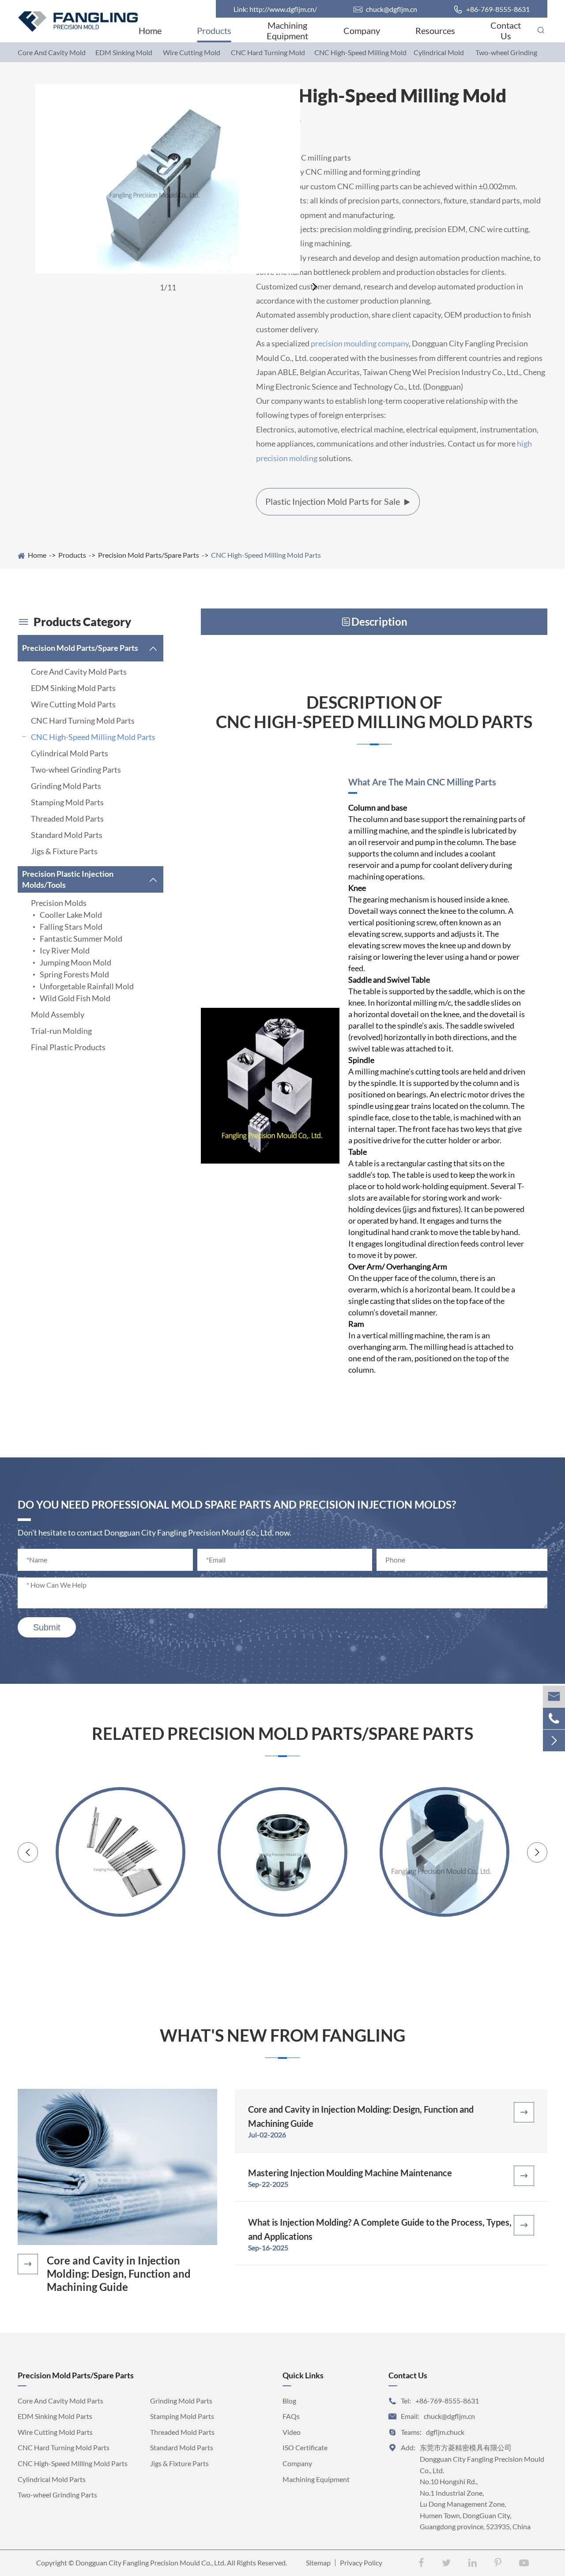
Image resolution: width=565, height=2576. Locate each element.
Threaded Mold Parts (67, 819)
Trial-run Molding (61, 1031)
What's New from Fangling (282, 2035)
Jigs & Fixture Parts (64, 851)
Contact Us (506, 30)
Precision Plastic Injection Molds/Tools (68, 879)
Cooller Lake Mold (71, 915)
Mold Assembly (58, 1014)
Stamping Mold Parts (67, 802)
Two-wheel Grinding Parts (76, 770)
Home (150, 30)
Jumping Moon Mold (75, 962)
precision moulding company (360, 343)
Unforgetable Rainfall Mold (87, 986)
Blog (289, 2401)
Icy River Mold (65, 950)
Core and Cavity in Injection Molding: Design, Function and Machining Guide (119, 2274)
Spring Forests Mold (74, 974)
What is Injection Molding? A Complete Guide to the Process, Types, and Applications (380, 2229)
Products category (74, 622)
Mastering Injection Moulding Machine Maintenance (350, 2173)
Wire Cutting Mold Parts (73, 704)
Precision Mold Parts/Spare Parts (149, 555)
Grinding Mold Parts (66, 786)
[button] (316, 287)
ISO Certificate (305, 2447)
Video (292, 2432)
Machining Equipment (287, 30)
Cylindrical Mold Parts (70, 753)
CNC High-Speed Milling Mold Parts (266, 555)
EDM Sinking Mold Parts (73, 688)
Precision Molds (59, 903)
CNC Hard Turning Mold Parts (83, 721)
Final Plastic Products (68, 1047)
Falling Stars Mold (71, 927)
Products (214, 30)
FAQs (291, 2416)
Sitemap (318, 2563)
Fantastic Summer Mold (81, 939)
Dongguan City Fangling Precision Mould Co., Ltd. (151, 2563)
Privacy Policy (361, 2563)
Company (362, 30)
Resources (435, 30)
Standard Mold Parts (67, 835)
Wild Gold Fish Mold (75, 998)
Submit (47, 1627)
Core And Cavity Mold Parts (79, 672)
